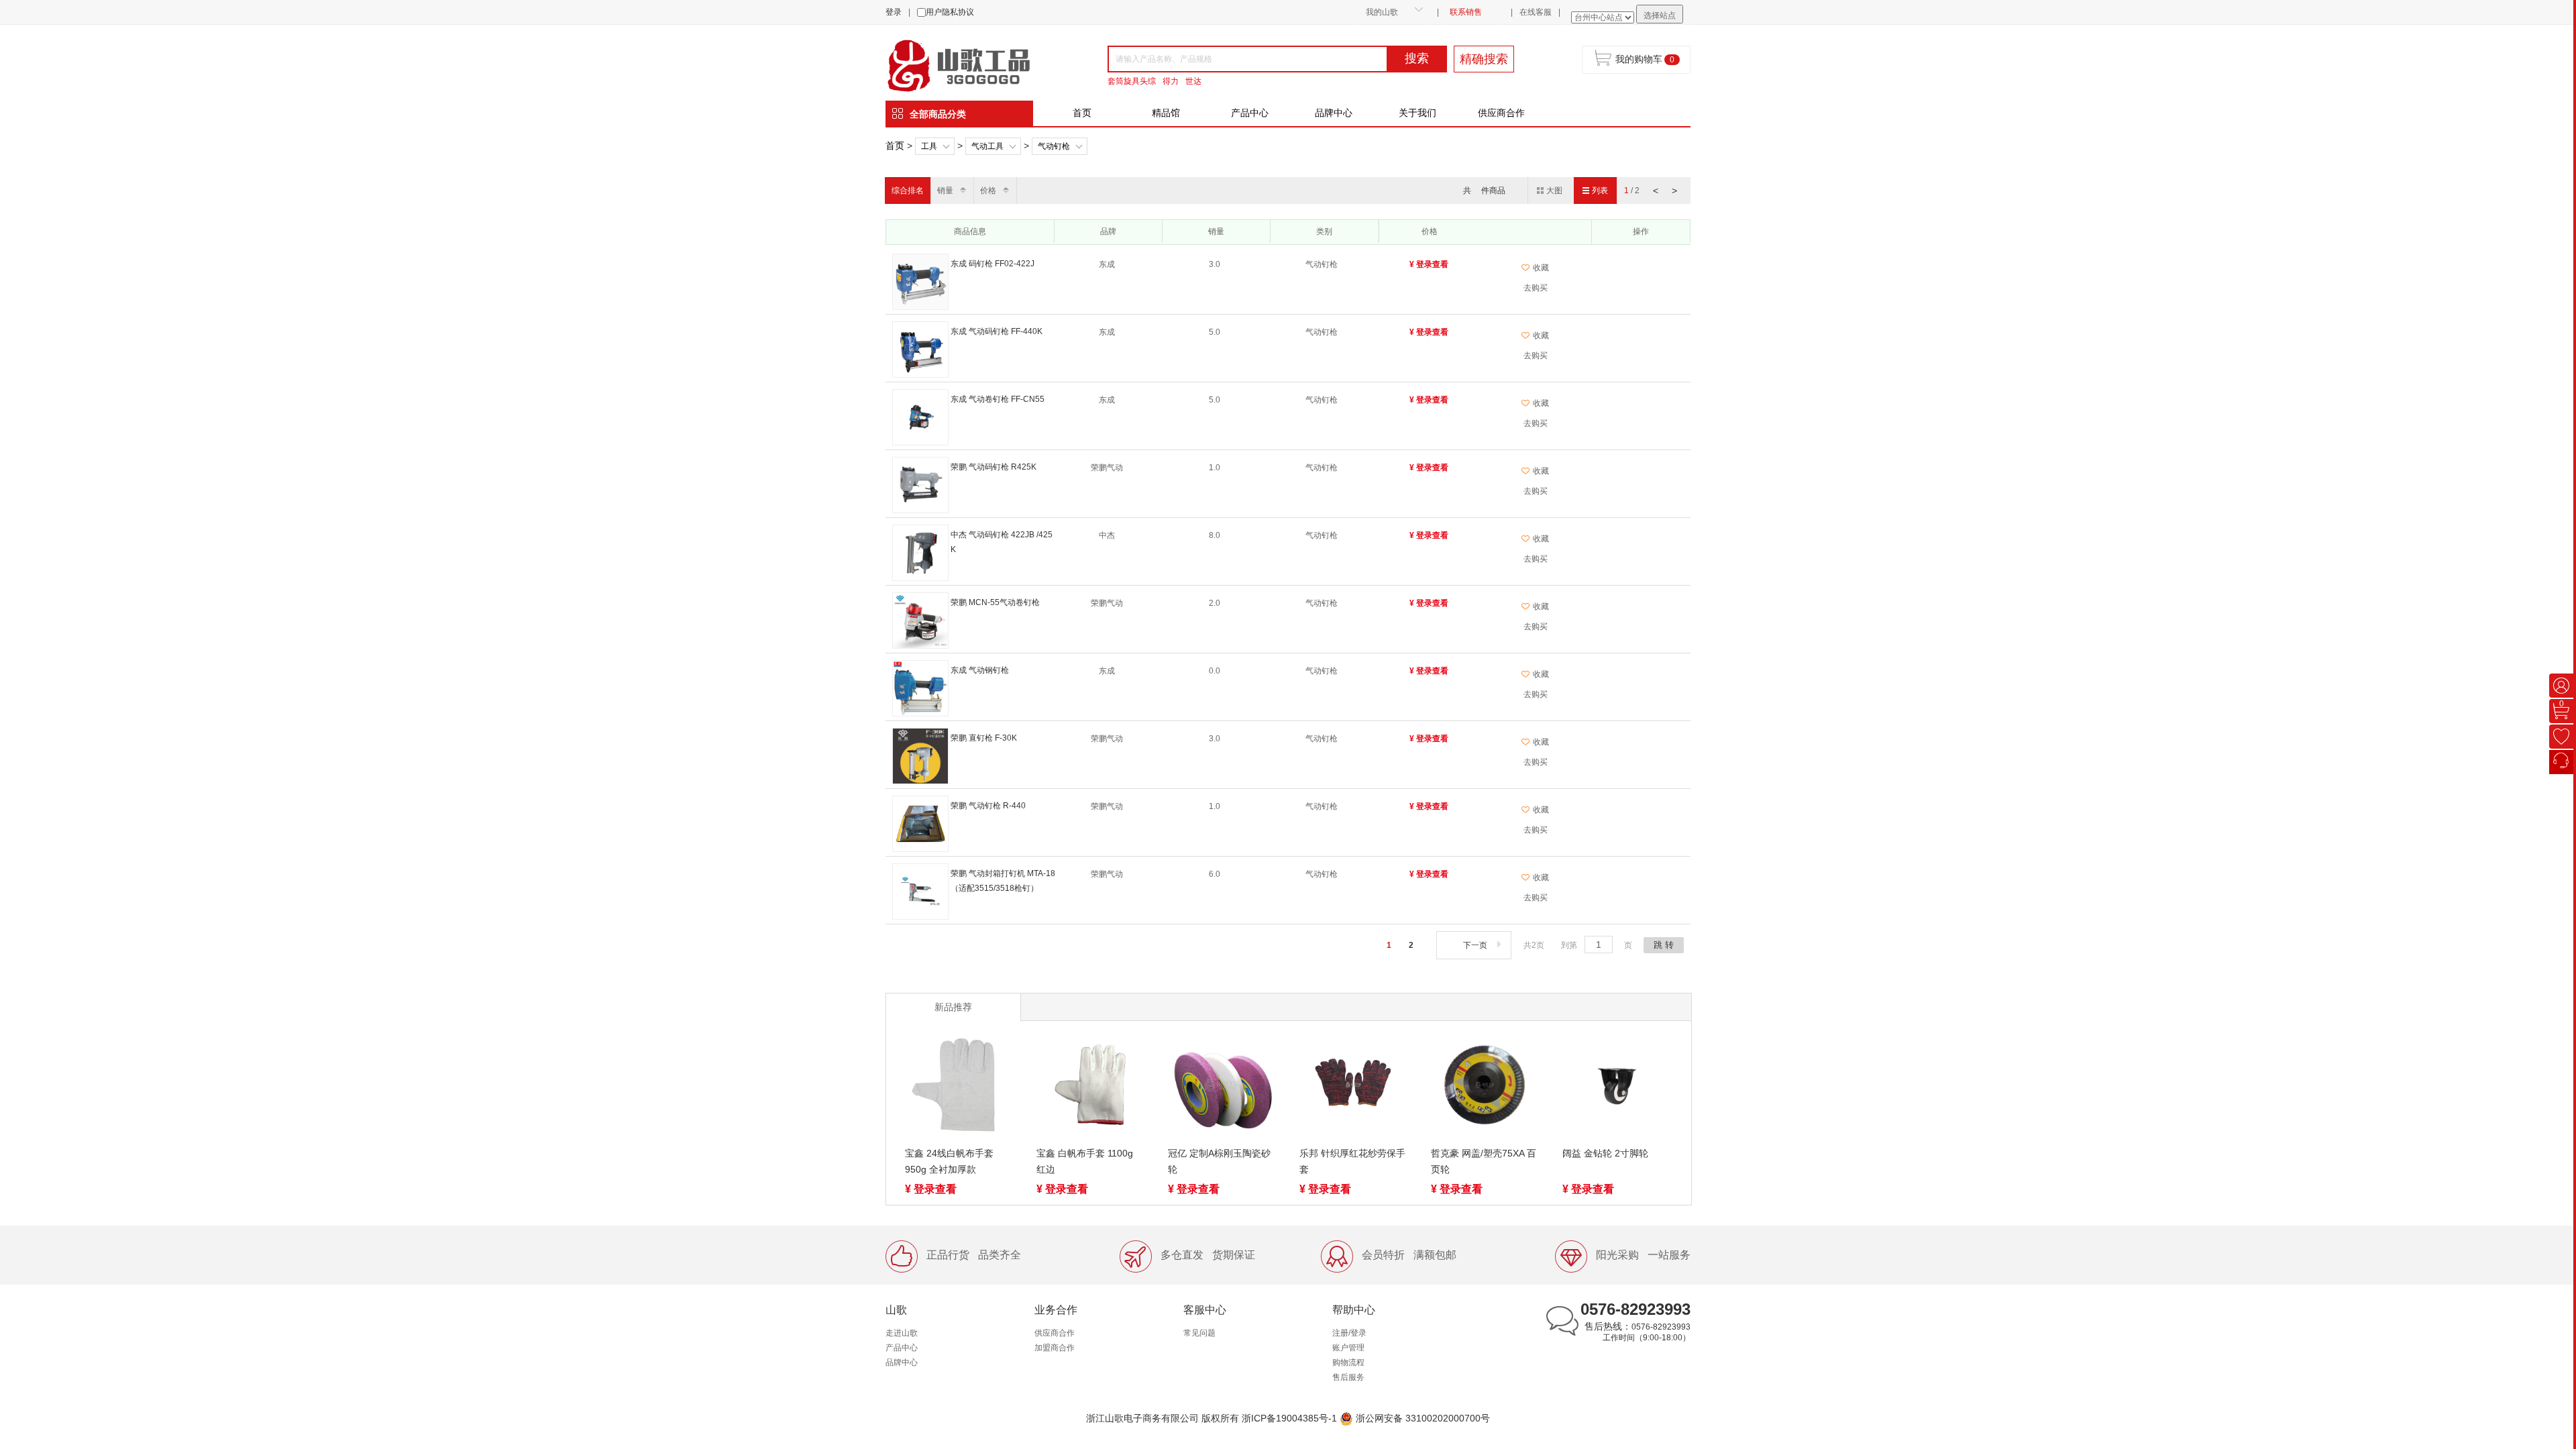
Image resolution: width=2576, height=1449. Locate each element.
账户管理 (1348, 1348)
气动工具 (987, 146)
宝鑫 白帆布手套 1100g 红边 (1085, 1161)
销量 (945, 191)
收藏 (1541, 268)
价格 (988, 191)
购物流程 (1348, 1362)
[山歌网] (974, 64)
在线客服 (1536, 12)
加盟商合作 (1055, 1348)
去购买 (1536, 288)
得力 (1171, 81)
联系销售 (1466, 12)
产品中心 (1250, 113)
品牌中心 (1334, 113)
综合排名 (908, 191)
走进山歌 (902, 1333)
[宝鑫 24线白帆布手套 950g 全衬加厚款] (959, 1087)
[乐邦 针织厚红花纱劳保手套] (1353, 1087)
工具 (929, 146)
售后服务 (1348, 1377)
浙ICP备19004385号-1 (1289, 1418)
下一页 (1475, 945)
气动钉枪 (1054, 146)
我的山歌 (1382, 12)
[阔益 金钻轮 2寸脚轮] (1616, 1087)
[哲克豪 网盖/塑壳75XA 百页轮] (1485, 1087)
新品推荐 (953, 1007)
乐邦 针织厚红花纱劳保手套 (1352, 1161)
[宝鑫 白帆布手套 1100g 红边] (1090, 1087)
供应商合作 (1501, 113)
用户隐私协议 (950, 12)
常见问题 (1199, 1333)
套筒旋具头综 (1132, 81)
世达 (1193, 81)
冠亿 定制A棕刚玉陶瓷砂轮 (1219, 1161)
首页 (1082, 113)
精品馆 (1166, 113)
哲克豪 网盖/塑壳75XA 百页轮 (1484, 1161)
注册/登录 (1349, 1333)
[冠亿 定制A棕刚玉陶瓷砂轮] (1222, 1087)
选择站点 (1660, 15)
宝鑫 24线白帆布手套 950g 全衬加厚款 (949, 1161)
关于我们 (1417, 113)
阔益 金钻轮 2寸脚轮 (1605, 1153)
